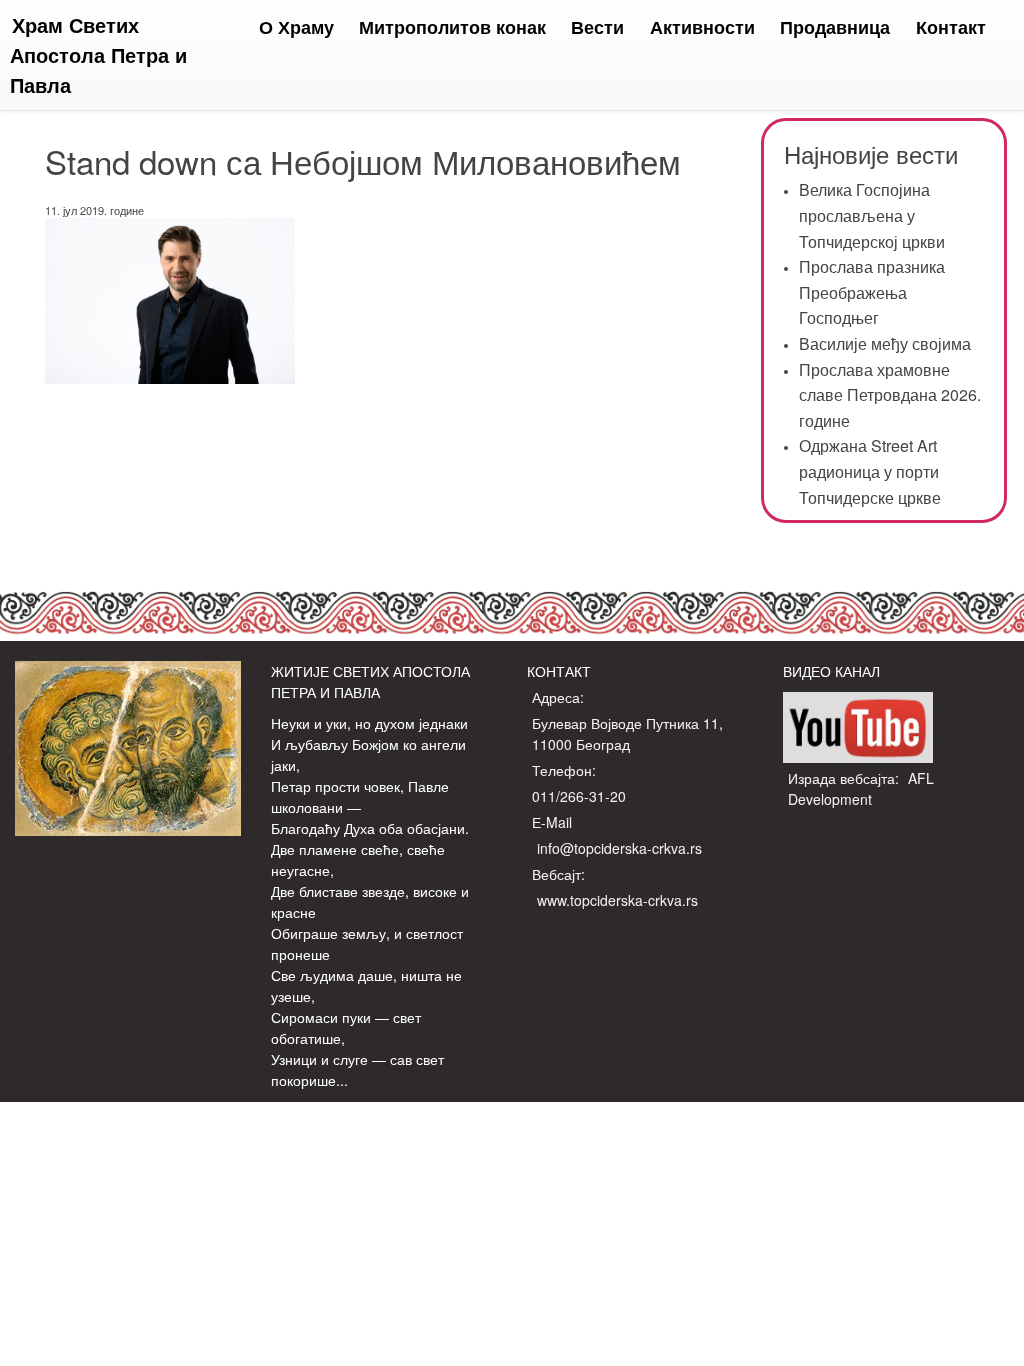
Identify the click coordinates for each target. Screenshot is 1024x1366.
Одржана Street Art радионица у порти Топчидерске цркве (870, 471)
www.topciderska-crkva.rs (617, 900)
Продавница (835, 27)
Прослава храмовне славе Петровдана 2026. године (890, 395)
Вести (597, 27)
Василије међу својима (885, 343)
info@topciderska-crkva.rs (619, 848)
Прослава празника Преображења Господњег (872, 292)
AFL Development (861, 788)
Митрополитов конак (452, 27)
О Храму (296, 27)
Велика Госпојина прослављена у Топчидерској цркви (872, 215)
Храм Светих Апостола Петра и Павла (98, 54)
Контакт (951, 27)
